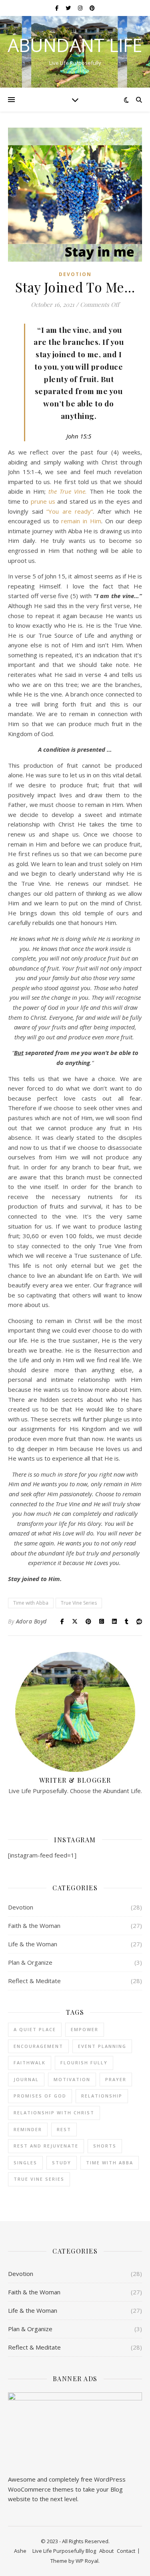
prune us (43, 501)
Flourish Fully (84, 2063)
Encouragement (38, 2046)
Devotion (75, 274)
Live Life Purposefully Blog (64, 2551)
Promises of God (40, 2096)
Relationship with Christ (54, 2113)
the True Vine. (68, 491)
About (106, 2551)
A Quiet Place (35, 2029)
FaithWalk (30, 2063)
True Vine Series (79, 1603)
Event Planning (102, 2046)
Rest (64, 2129)
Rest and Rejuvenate (46, 2146)
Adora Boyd (31, 1621)
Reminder (28, 2129)
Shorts (105, 2146)
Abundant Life (75, 45)
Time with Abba (31, 1603)
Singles (25, 2163)
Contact (126, 2551)
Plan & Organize (30, 1962)
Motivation (72, 2079)
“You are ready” (70, 511)
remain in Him (81, 521)
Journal (26, 2079)
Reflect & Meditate (34, 1981)
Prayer (116, 2079)
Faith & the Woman (34, 1925)
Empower (85, 2029)
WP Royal (87, 2561)
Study (62, 2163)
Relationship (102, 2096)
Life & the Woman (33, 1944)
